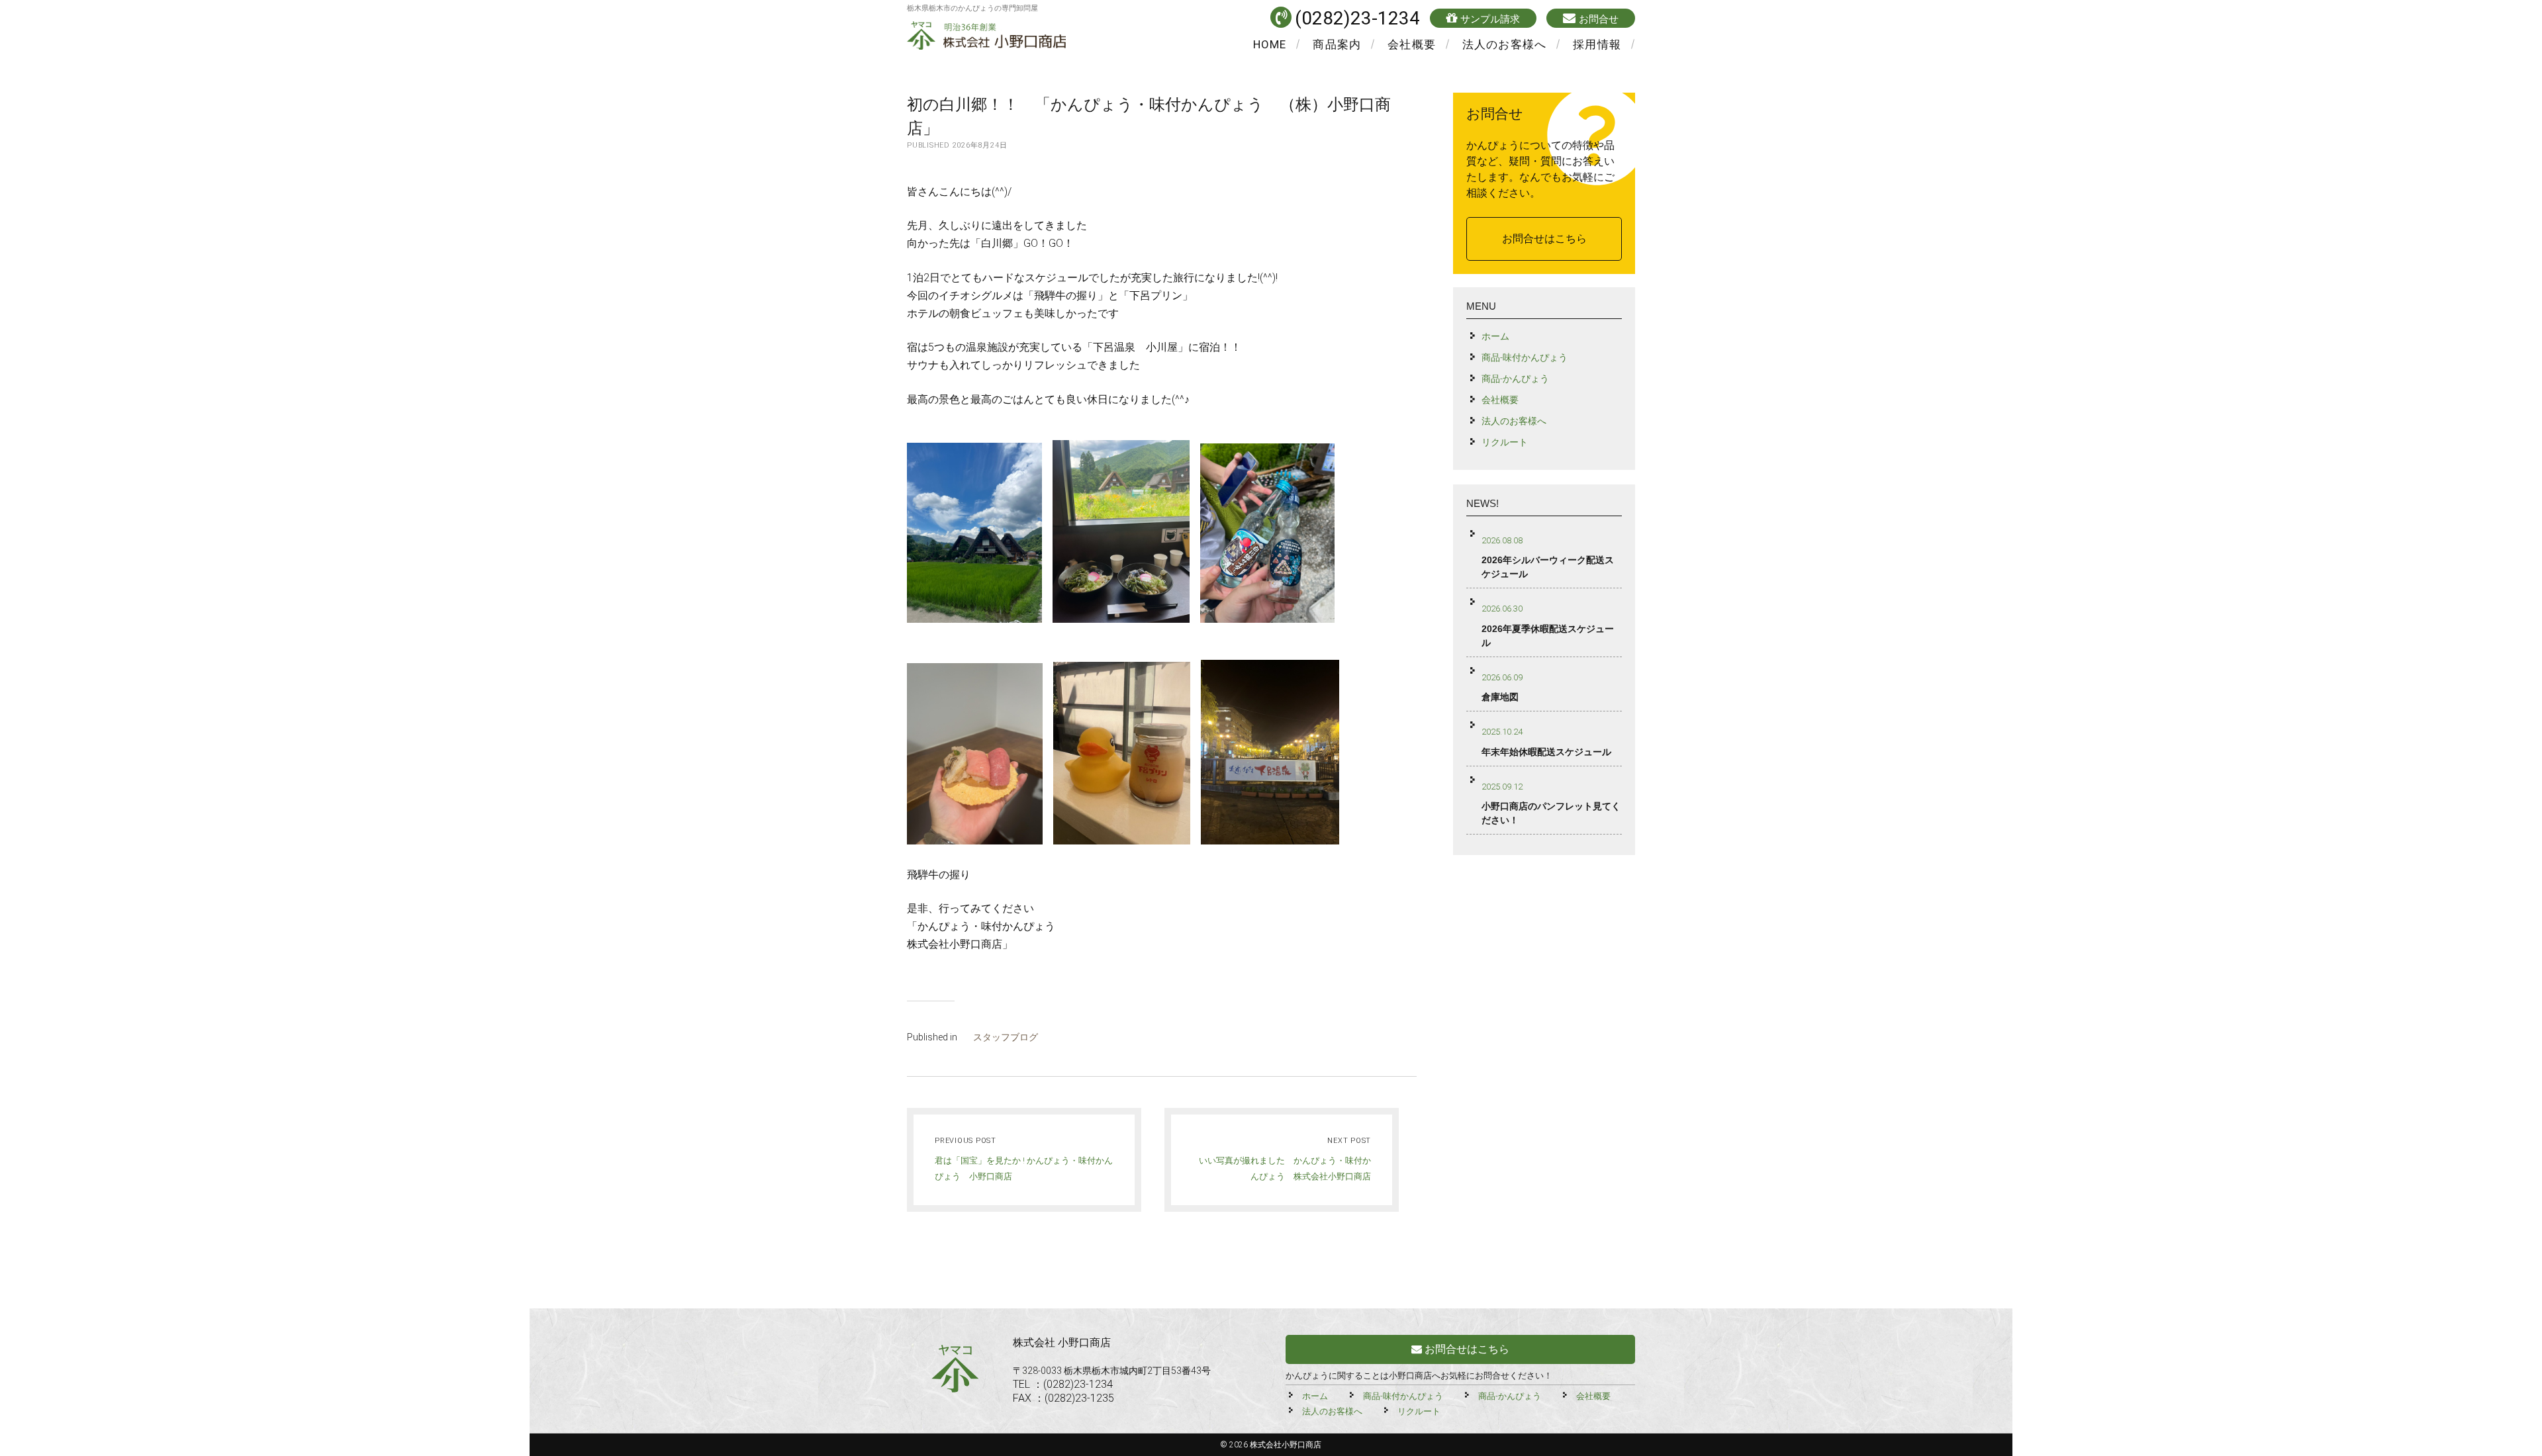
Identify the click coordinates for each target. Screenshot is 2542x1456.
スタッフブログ (1006, 1037)
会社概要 (1412, 44)
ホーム (1495, 336)
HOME (1270, 44)
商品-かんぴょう (1515, 379)
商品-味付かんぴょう (1525, 357)
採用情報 (1597, 44)
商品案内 (1337, 44)
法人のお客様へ (1504, 44)
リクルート (1505, 442)
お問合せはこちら (1544, 239)
